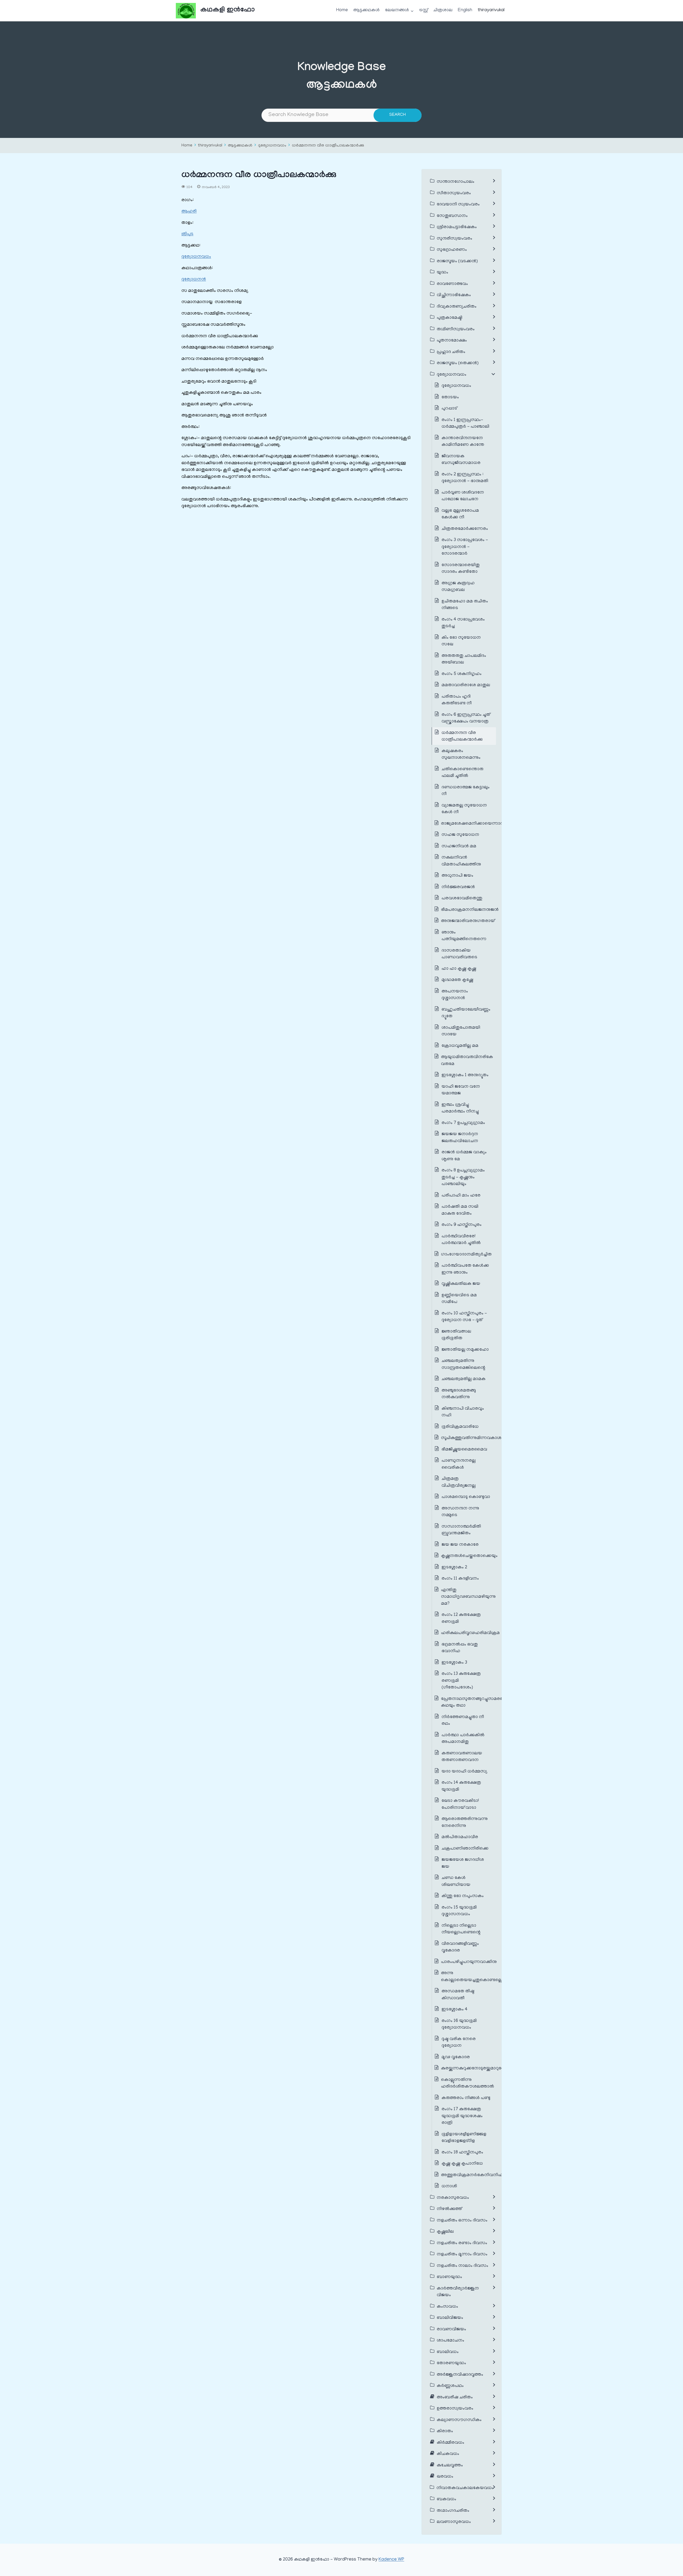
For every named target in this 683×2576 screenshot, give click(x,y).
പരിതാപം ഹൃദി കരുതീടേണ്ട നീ (457, 700)
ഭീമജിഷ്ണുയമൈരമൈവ (464, 1450)
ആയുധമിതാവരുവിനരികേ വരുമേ (467, 1061)
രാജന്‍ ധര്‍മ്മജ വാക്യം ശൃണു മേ (464, 1156)
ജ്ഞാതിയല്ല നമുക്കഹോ (465, 1350)
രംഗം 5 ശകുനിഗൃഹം (462, 674)
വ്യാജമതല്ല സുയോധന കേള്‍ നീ (464, 809)
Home (342, 10)
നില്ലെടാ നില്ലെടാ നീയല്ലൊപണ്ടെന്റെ (461, 1929)
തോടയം (450, 397)
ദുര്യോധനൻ (194, 280)
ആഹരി (189, 212)
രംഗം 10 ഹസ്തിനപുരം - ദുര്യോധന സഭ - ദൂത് (464, 1317)
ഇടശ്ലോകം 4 (454, 2010)
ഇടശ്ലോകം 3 (454, 1663)
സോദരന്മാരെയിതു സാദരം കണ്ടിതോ (461, 569)
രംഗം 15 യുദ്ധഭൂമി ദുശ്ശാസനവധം (459, 1911)
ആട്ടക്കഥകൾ (366, 10)
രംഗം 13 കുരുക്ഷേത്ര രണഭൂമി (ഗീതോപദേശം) (461, 1681)
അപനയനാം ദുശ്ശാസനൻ (455, 995)
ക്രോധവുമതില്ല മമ (460, 1046)
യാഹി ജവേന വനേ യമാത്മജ (461, 1090)
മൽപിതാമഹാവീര (460, 1837)
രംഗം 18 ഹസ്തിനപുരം (462, 2153)
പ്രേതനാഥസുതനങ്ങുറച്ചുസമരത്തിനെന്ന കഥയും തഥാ (481, 1703)
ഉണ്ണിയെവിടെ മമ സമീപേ (459, 1299)
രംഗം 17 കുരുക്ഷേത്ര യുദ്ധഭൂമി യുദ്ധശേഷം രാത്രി (462, 2116)
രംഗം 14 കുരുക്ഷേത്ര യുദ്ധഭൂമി (461, 1786)
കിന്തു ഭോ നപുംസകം (463, 1896)
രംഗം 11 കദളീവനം (460, 1579)
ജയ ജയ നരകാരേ (460, 1545)
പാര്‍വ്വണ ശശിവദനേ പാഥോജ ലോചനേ (463, 496)
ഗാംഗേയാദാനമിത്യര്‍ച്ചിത (466, 1255)
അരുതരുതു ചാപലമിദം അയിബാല (464, 659)
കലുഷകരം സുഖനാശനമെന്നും (461, 755)
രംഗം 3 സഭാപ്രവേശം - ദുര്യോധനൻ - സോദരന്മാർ (465, 547)
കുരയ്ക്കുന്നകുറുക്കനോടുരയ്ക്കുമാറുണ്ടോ (475, 2069)
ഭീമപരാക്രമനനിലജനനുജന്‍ (470, 910)
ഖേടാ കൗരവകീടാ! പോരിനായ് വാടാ (460, 1804)
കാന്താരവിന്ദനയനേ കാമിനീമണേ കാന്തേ (463, 442)
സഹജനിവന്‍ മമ (459, 846)
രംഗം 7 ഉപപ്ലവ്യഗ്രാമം (463, 1123)
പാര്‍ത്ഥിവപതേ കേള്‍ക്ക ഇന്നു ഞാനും (465, 1269)
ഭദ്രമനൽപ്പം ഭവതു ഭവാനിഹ (460, 1648)
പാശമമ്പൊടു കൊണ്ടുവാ (466, 1497)
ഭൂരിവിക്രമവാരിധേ (460, 1427)
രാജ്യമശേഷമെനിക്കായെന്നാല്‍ (473, 824)
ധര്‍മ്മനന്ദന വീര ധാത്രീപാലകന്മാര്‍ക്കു (328, 146)
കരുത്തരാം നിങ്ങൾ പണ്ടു (466, 2098)
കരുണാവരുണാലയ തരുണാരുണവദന (462, 1757)
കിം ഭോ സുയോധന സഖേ (461, 641)
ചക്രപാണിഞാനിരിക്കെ (465, 1849)
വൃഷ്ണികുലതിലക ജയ (461, 1284)
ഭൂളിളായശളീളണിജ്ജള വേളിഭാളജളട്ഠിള (464, 2138)
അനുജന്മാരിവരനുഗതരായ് (468, 921)
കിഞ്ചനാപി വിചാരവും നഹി (463, 1412)
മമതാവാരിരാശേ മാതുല (466, 685)
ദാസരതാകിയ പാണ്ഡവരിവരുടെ (459, 954)
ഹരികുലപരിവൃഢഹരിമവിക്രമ (470, 1633)
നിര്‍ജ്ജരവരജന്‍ (458, 887)
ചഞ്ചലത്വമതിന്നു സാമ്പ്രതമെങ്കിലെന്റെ (463, 1365)
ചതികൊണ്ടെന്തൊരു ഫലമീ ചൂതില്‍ (462, 773)
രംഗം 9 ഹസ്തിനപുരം (462, 1225)
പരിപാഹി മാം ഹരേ (461, 1196)
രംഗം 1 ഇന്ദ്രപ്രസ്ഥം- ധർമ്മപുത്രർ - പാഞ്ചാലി (465, 424)
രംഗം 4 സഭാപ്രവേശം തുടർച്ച (463, 623)
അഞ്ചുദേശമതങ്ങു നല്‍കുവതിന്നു (459, 1394)
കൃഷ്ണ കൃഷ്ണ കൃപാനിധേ (462, 2164)
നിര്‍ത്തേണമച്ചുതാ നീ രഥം (463, 1721)
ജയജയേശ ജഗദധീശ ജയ (463, 1863)
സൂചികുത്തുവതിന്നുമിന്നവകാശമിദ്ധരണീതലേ (486, 1438)
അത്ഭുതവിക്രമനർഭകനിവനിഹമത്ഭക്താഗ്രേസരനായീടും (497, 2175)
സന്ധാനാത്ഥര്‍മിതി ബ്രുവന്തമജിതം (461, 1530)
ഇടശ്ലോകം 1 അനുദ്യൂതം (465, 1075)
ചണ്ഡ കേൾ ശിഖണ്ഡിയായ (456, 1882)
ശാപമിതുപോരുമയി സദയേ (461, 1031)
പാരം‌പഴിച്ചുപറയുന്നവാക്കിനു (469, 1962)
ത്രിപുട (187, 234)
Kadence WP (391, 2560)
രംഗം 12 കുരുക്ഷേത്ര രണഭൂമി (461, 1619)
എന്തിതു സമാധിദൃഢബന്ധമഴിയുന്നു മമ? (468, 1597)
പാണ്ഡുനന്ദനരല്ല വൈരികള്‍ (459, 1464)
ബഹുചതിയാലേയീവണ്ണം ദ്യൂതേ (466, 1013)
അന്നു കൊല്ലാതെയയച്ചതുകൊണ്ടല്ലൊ (473, 1977)
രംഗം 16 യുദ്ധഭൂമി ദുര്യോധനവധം (459, 2025)
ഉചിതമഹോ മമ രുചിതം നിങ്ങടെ (465, 605)
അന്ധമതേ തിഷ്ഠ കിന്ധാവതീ (458, 1995)
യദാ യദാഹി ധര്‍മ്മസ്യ (464, 1772)
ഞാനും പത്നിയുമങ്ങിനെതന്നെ (464, 936)
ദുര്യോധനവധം (272, 146)
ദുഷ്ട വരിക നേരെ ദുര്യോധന (459, 2043)
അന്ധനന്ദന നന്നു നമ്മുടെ (460, 1512)
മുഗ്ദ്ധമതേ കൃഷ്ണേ (457, 980)
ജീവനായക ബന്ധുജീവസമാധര (461, 460)
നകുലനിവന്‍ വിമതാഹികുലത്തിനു (461, 861)
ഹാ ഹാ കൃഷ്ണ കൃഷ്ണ (459, 969)
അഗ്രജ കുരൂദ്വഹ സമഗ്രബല (458, 587)
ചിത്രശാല (443, 10)
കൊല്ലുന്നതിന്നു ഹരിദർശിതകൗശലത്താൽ (468, 2084)
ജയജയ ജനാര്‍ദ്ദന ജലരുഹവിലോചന (460, 1138)
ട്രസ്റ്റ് (424, 10)
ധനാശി (449, 2187)
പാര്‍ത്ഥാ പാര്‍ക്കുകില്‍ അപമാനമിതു (463, 1739)
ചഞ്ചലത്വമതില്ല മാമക (464, 1379)
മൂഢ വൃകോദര (456, 2057)
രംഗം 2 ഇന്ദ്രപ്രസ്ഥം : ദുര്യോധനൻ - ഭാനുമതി (465, 478)
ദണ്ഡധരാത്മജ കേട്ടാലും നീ (466, 791)
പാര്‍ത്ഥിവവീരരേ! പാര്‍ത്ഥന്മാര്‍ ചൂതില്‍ (461, 1240)
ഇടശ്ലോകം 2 (454, 1568)
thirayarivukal (491, 10)
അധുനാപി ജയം (457, 876)
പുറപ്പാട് (449, 409)
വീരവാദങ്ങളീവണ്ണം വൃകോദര (460, 1947)
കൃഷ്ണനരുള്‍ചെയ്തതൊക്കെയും (470, 1556)
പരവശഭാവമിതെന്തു (462, 899)
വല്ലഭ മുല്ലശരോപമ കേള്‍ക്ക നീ (460, 514)
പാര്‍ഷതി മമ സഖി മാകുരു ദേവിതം (460, 1210)
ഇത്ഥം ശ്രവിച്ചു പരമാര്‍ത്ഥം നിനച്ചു (460, 1108)
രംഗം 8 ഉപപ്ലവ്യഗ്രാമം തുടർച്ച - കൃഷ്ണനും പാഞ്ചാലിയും (463, 1177)
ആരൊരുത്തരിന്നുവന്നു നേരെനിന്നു (465, 1823)
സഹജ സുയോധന (460, 835)
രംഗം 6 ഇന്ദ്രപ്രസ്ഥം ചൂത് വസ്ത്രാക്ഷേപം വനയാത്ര (466, 718)
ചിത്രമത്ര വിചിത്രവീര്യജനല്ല (459, 1482)
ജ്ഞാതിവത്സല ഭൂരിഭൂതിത (456, 1335)
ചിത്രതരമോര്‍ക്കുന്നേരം (465, 529)
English (465, 10)
